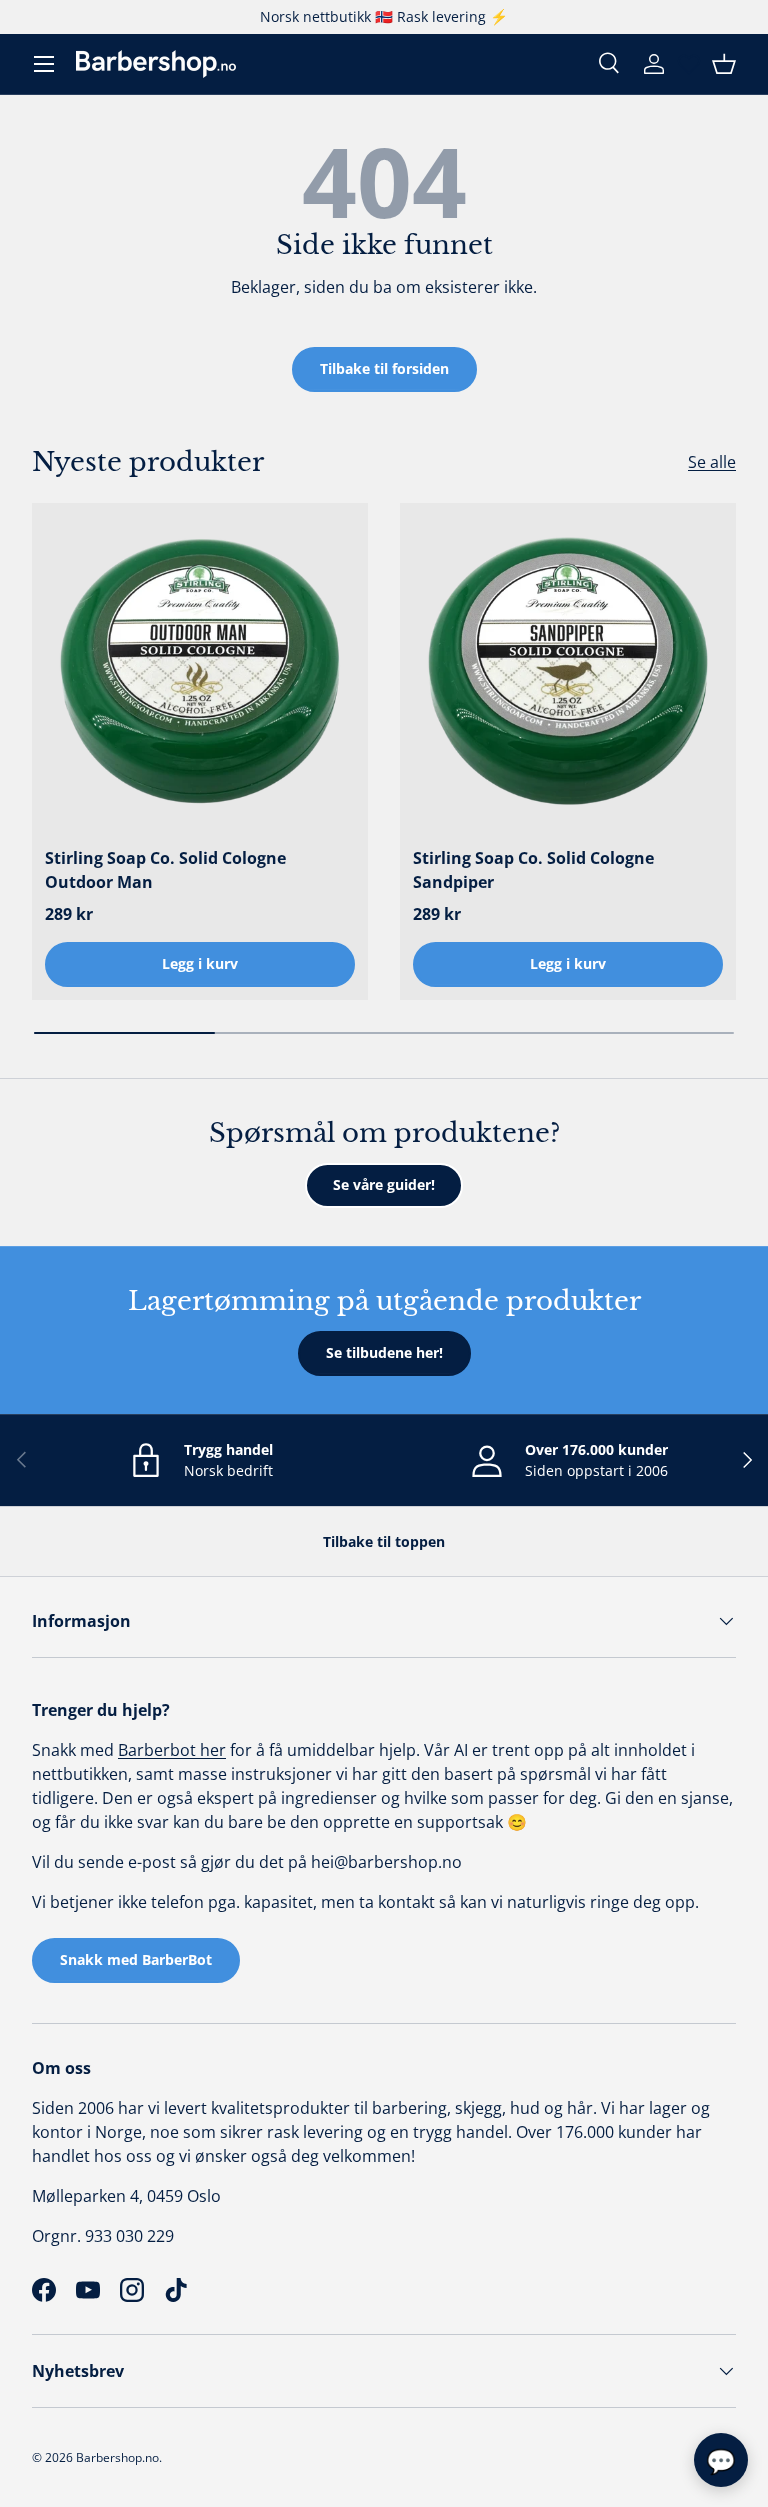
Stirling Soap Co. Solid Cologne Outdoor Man (165, 870)
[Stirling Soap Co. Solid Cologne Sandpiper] (568, 671)
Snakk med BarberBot (136, 1959)
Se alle (712, 462)
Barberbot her (172, 1750)
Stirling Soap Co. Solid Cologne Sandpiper (533, 870)
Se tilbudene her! (384, 1352)
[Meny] (44, 64)
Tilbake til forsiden (384, 368)
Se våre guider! (384, 1184)
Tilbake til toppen (384, 1541)
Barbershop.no (117, 2457)
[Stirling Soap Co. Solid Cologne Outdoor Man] (200, 671)
